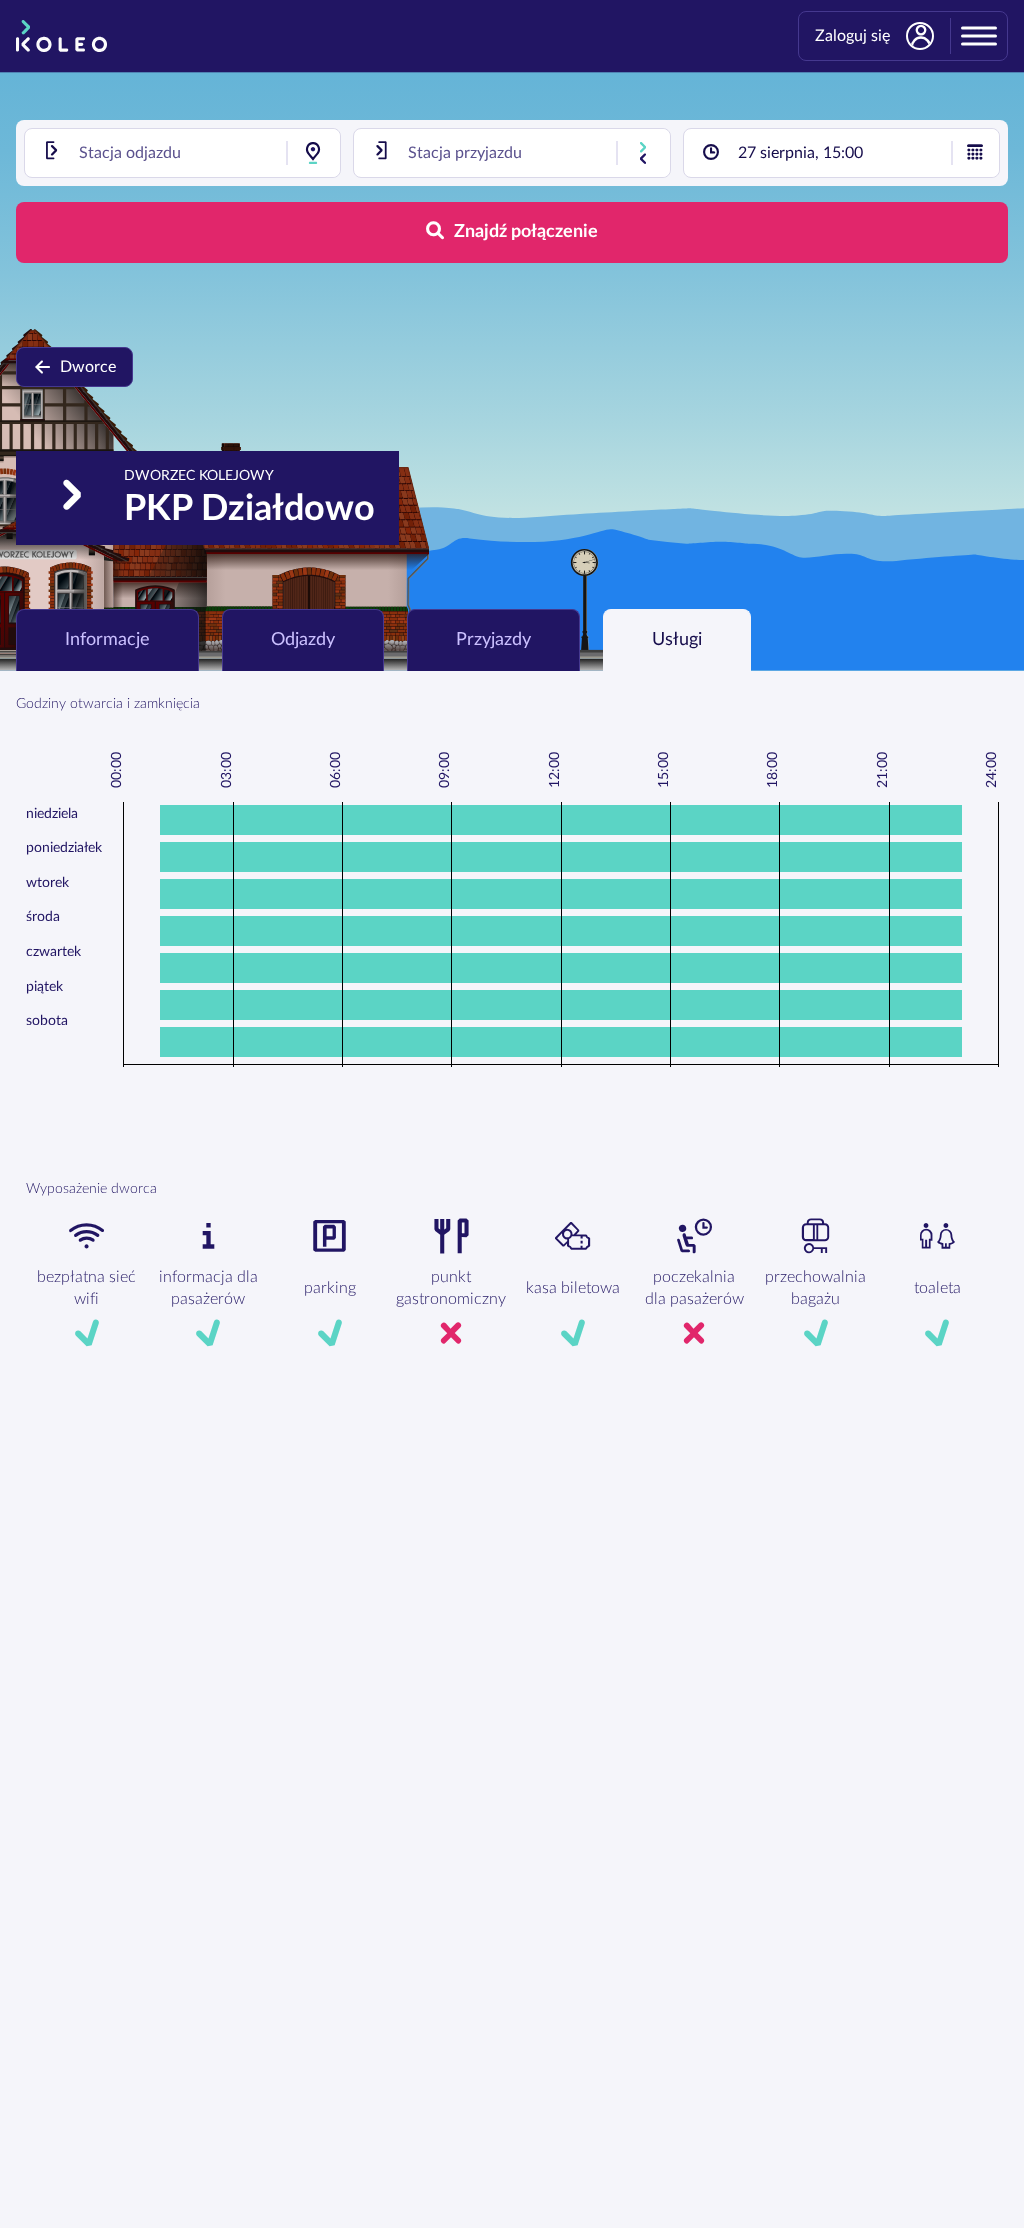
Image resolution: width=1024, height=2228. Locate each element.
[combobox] (182, 153)
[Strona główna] (61, 36)
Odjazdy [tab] (303, 640)
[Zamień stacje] (643, 153)
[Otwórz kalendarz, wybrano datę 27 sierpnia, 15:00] (975, 153)
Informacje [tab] (107, 640)
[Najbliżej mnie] (313, 153)
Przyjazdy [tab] (493, 640)
